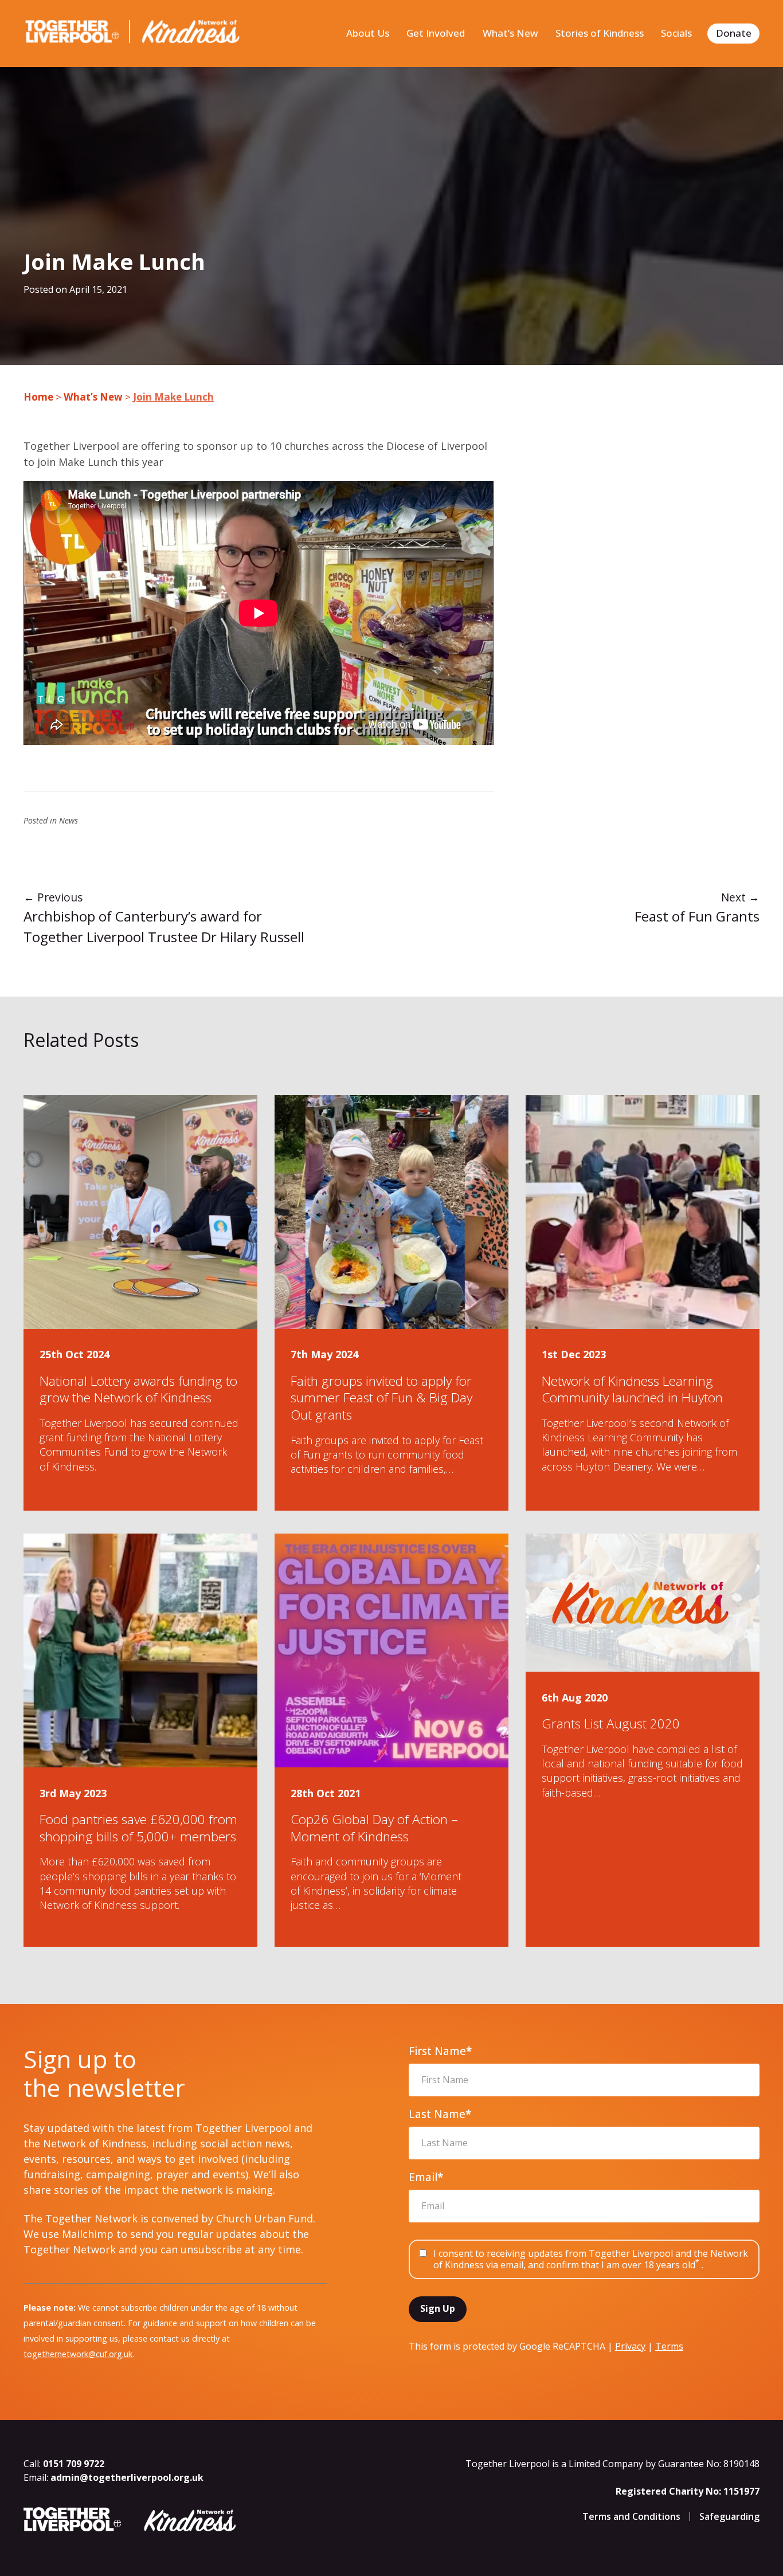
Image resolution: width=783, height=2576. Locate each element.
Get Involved (436, 33)
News (68, 820)
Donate (734, 33)
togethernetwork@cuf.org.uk (78, 2354)
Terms (669, 2346)
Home (38, 397)
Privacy (630, 2346)
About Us (368, 33)
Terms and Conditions (631, 2516)
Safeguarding (729, 2516)
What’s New (510, 33)
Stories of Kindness (600, 33)
